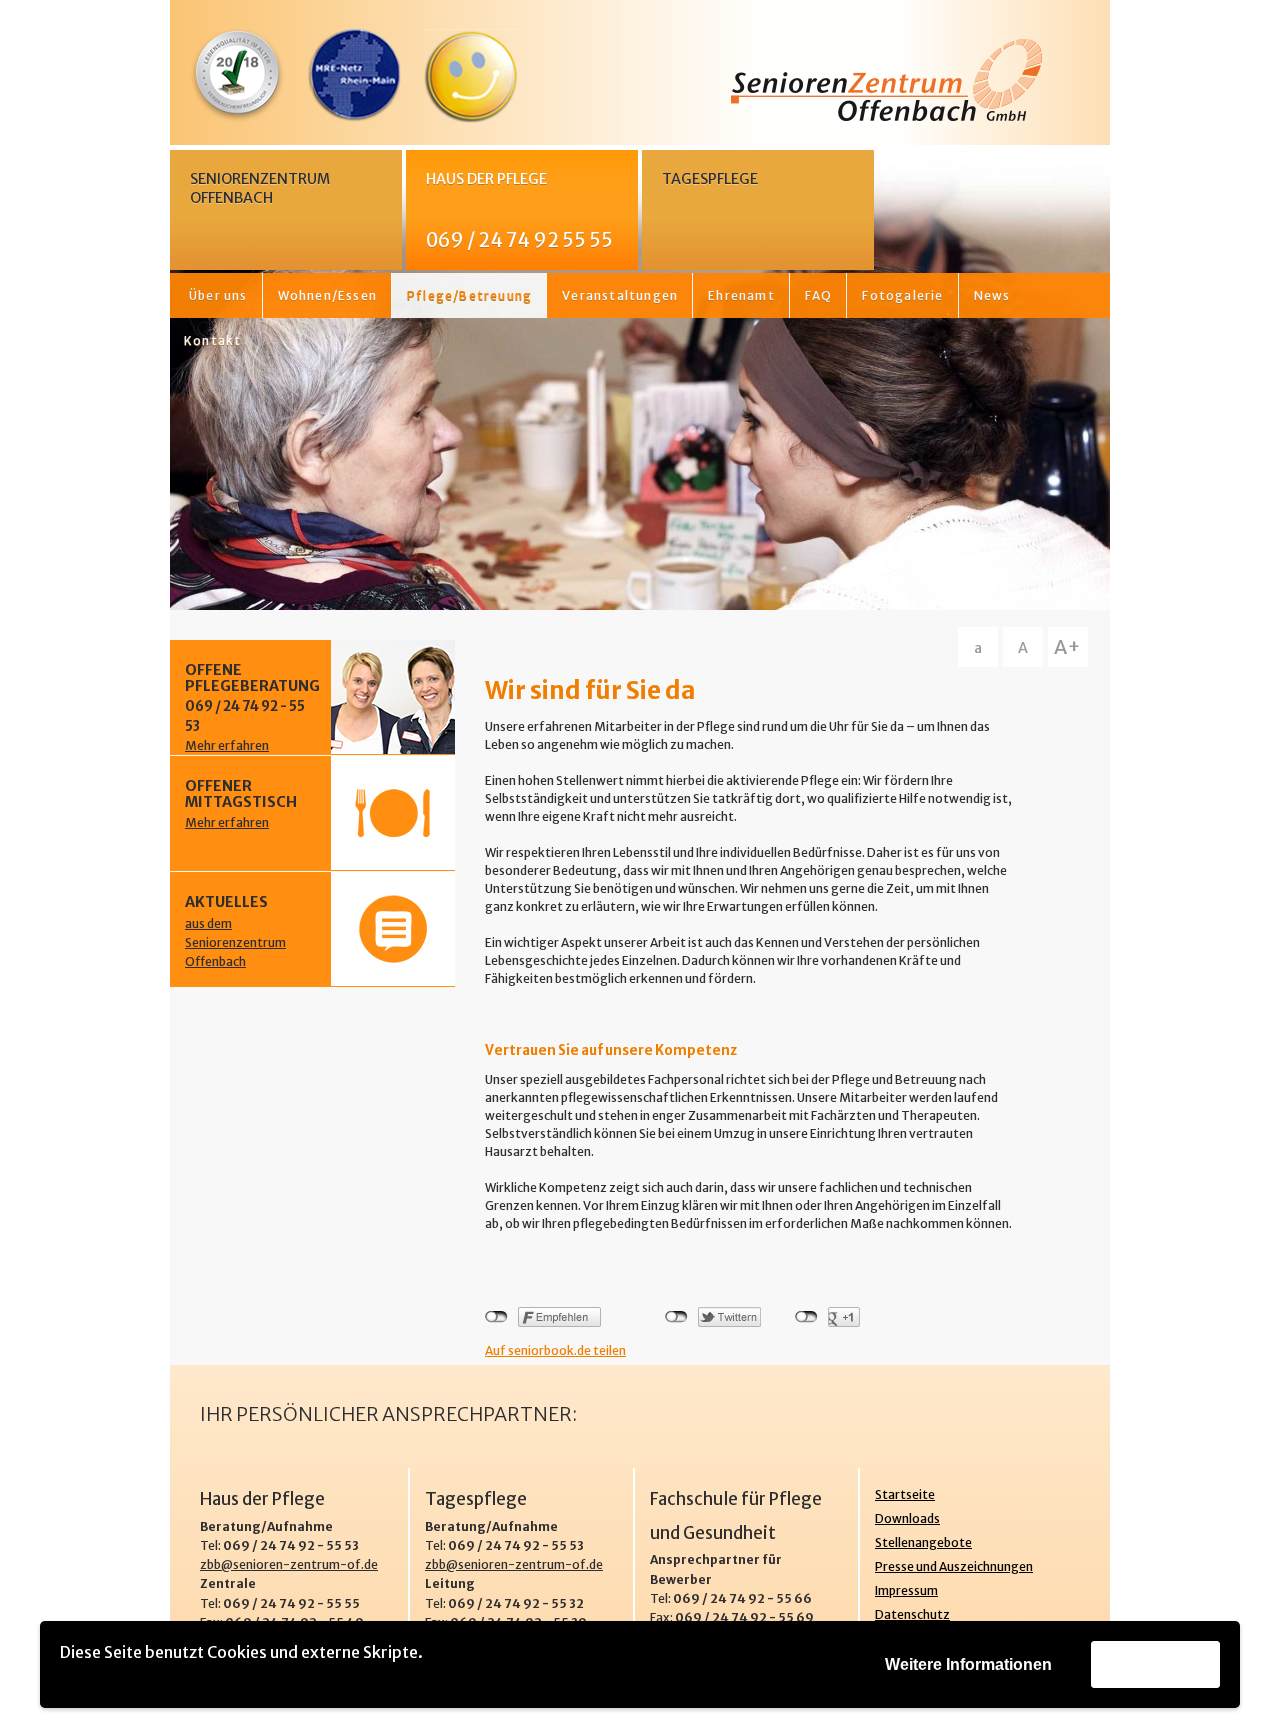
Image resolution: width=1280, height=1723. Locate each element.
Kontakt (212, 340)
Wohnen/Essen (327, 295)
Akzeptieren (1155, 1663)
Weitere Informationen (968, 1664)
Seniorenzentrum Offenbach (260, 188)
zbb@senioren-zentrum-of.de (289, 1564)
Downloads (907, 1518)
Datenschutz (912, 1614)
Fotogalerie (902, 295)
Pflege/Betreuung (469, 295)
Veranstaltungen (620, 295)
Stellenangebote (923, 1542)
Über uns (218, 295)
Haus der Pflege (519, 211)
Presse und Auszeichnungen (954, 1566)
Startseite (905, 1494)
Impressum (906, 1590)
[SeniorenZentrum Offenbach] (640, 80)
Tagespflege (710, 179)
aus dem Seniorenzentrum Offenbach (235, 942)
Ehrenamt (741, 295)
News (992, 295)
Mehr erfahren (227, 745)
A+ (1067, 647)
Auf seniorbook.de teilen (555, 1350)
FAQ (819, 295)
